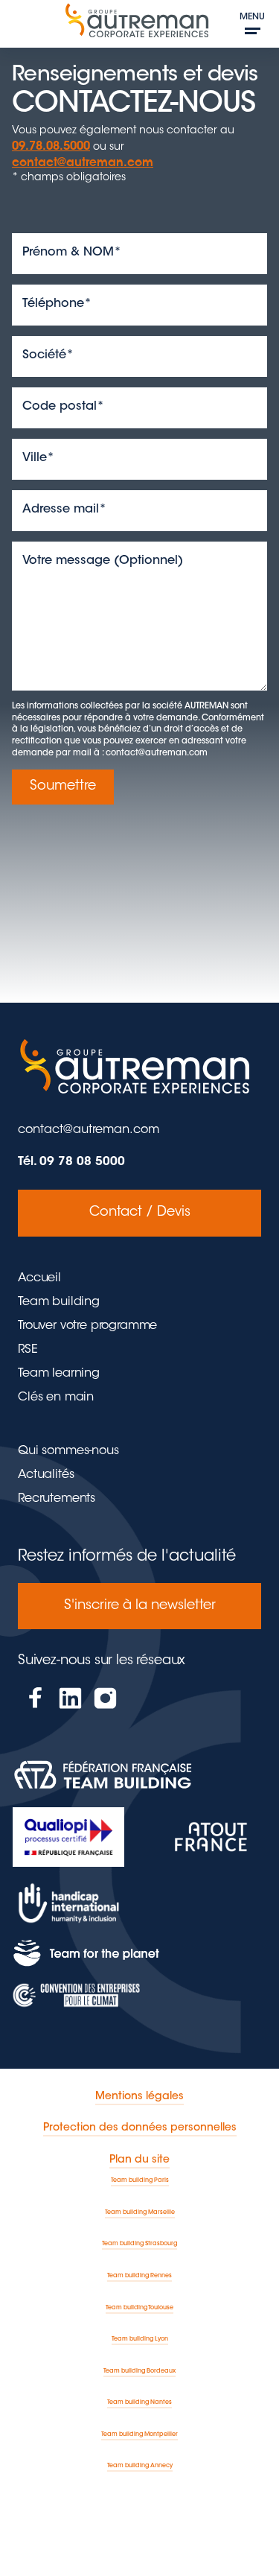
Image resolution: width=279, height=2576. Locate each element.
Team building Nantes (139, 2402)
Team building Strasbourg (139, 2244)
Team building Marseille (140, 2212)
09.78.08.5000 (51, 147)
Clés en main (56, 1398)
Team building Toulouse (139, 2308)
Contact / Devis (140, 1213)
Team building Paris (140, 2180)
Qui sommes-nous (68, 1451)
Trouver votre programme (87, 1326)
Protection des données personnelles (140, 2128)
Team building (59, 1302)
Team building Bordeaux (139, 2371)
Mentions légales (139, 2097)
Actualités (46, 1475)
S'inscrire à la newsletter (140, 1606)
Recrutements (57, 1499)
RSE (28, 1350)
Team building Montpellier (139, 2434)
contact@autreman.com (83, 164)
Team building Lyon (140, 2339)
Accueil (39, 1278)
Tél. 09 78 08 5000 (71, 1162)
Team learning (59, 1374)
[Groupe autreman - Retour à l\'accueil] (139, 26)
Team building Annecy (140, 2466)
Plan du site (139, 2160)
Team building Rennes (139, 2276)
